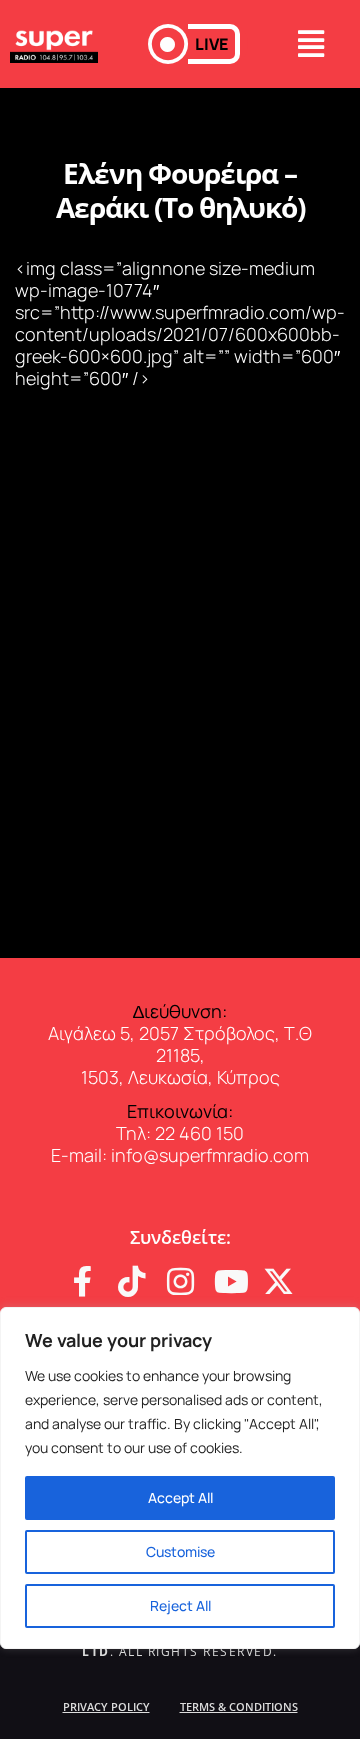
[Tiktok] (131, 1281)
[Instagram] (180, 1281)
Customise (180, 1551)
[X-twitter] (278, 1281)
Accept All (180, 1497)
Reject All (180, 1605)
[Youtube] (229, 1281)
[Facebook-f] (82, 1281)
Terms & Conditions (239, 1706)
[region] (180, 1478)
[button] (194, 44)
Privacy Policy (106, 1706)
